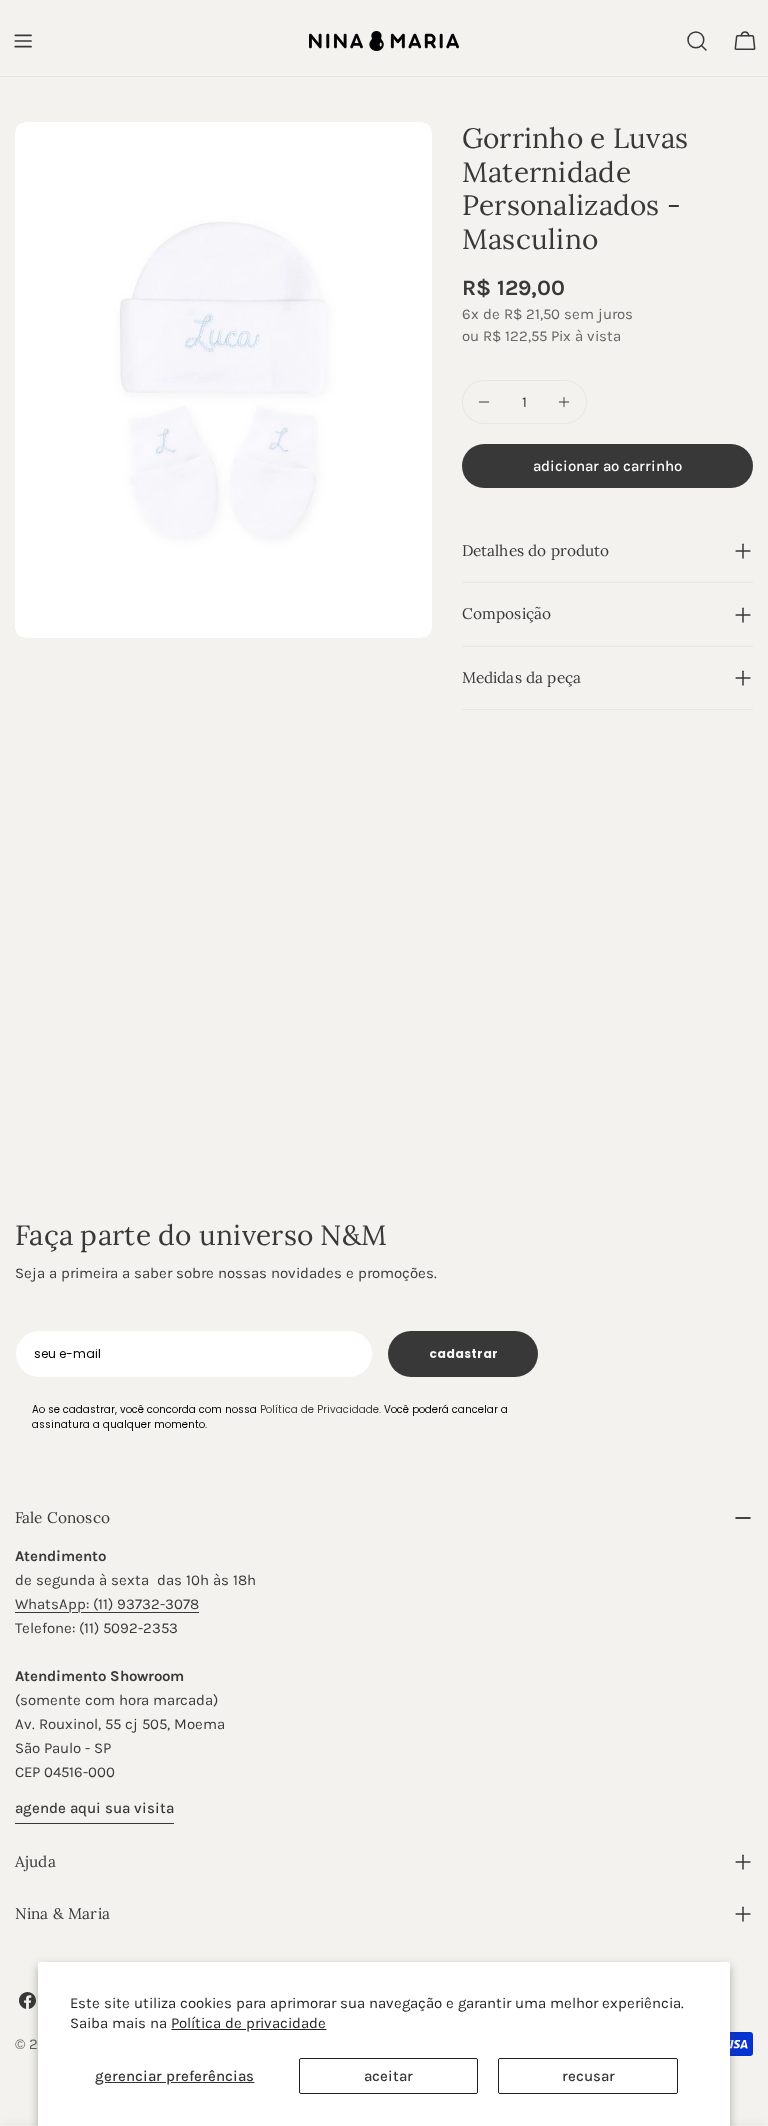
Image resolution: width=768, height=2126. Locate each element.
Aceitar (388, 2076)
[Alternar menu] (23, 41)
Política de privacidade (248, 2023)
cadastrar (463, 1353)
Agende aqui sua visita (94, 1808)
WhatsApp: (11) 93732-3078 (107, 1604)
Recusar (588, 2076)
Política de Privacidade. (320, 1409)
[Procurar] (697, 41)
